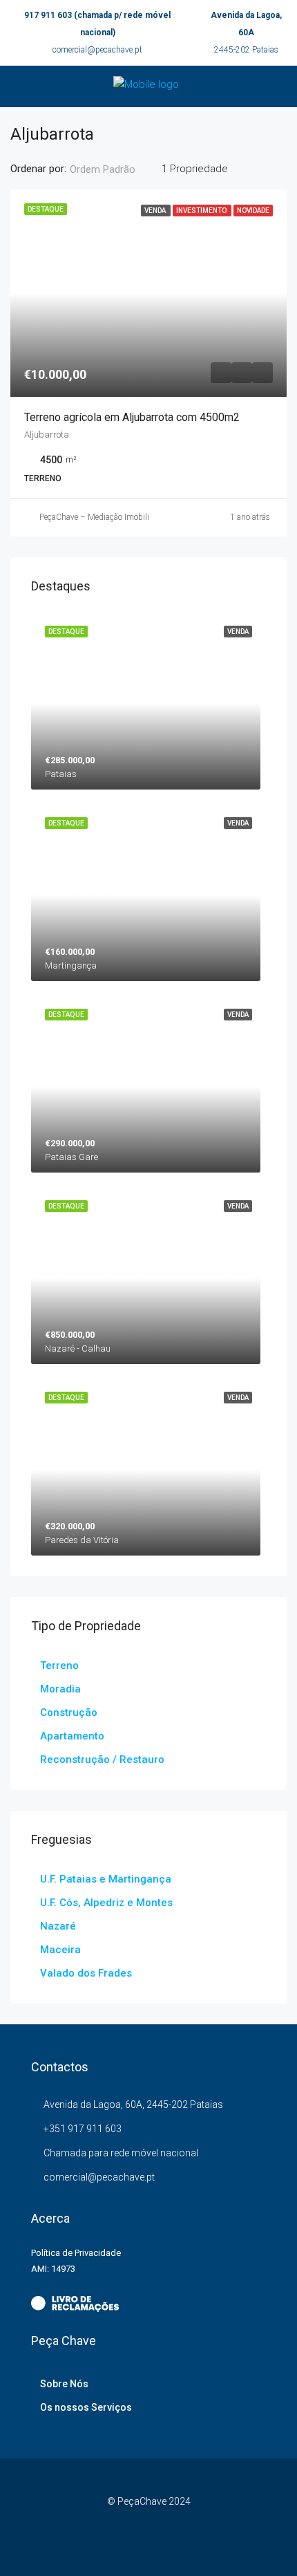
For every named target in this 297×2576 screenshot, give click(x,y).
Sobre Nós (64, 2384)
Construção (69, 1712)
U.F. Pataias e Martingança (106, 1879)
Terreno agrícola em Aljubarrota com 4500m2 (132, 417)
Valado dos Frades (86, 1973)
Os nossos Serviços (86, 2407)
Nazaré (58, 1926)
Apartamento (72, 1736)
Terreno (59, 1665)
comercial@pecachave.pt (97, 50)
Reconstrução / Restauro (102, 1760)
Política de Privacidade (76, 2253)
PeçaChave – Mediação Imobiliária (101, 517)
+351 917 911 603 (83, 2129)
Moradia (60, 1689)
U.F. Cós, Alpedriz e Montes (106, 1903)
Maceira (60, 1950)
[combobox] (114, 169)
